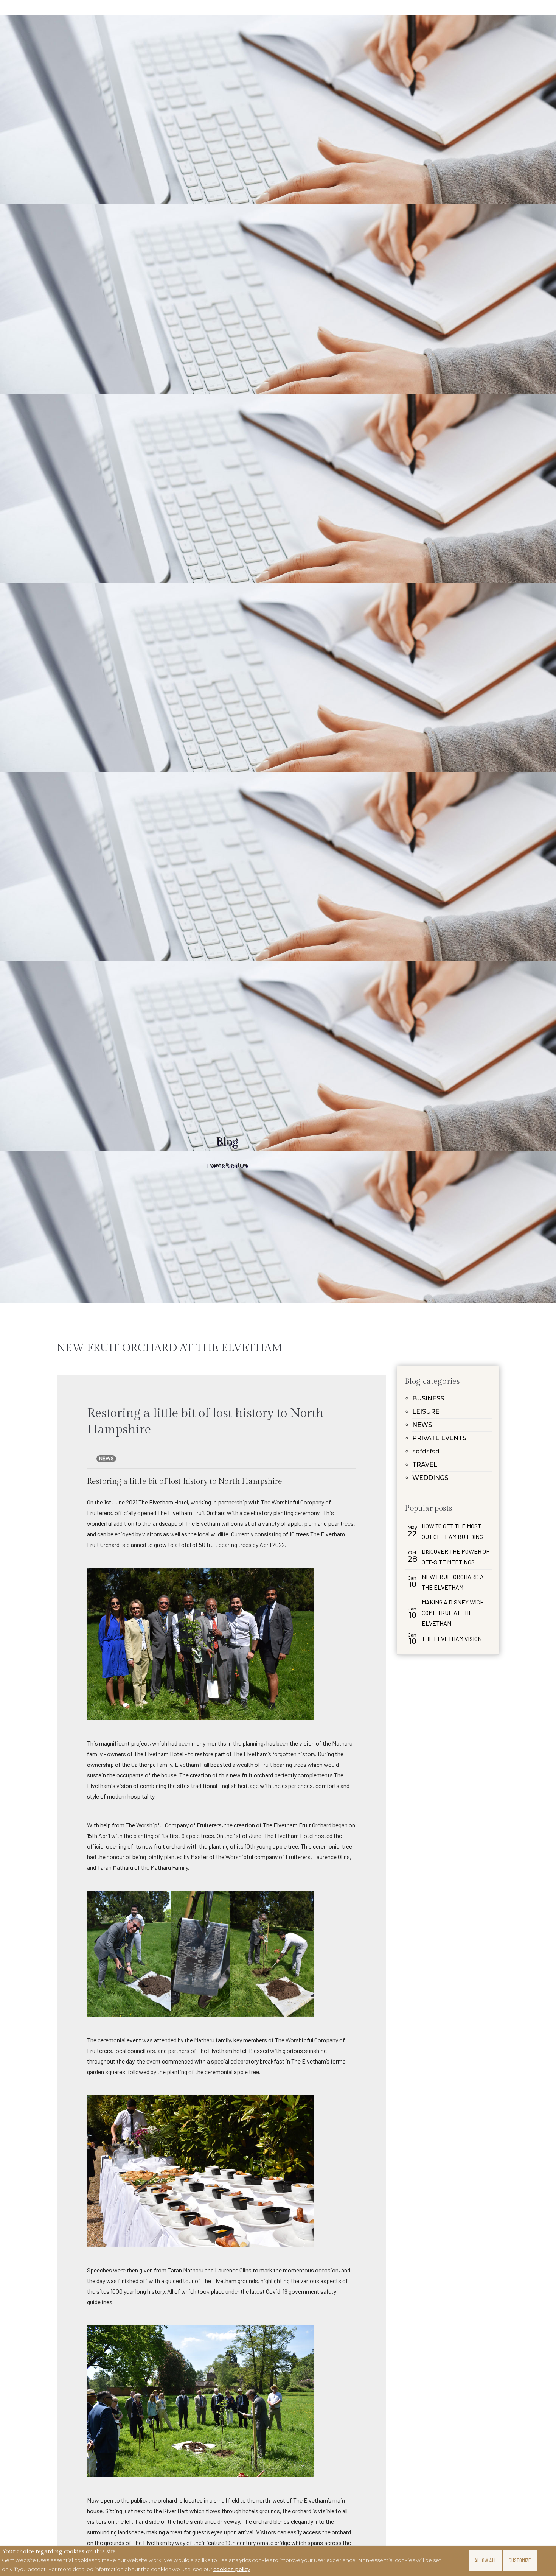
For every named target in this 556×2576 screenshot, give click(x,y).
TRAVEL (425, 1465)
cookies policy (232, 2569)
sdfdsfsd (426, 1451)
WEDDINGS (430, 1478)
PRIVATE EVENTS (439, 1438)
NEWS (422, 1425)
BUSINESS (428, 1398)
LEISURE (426, 1412)
